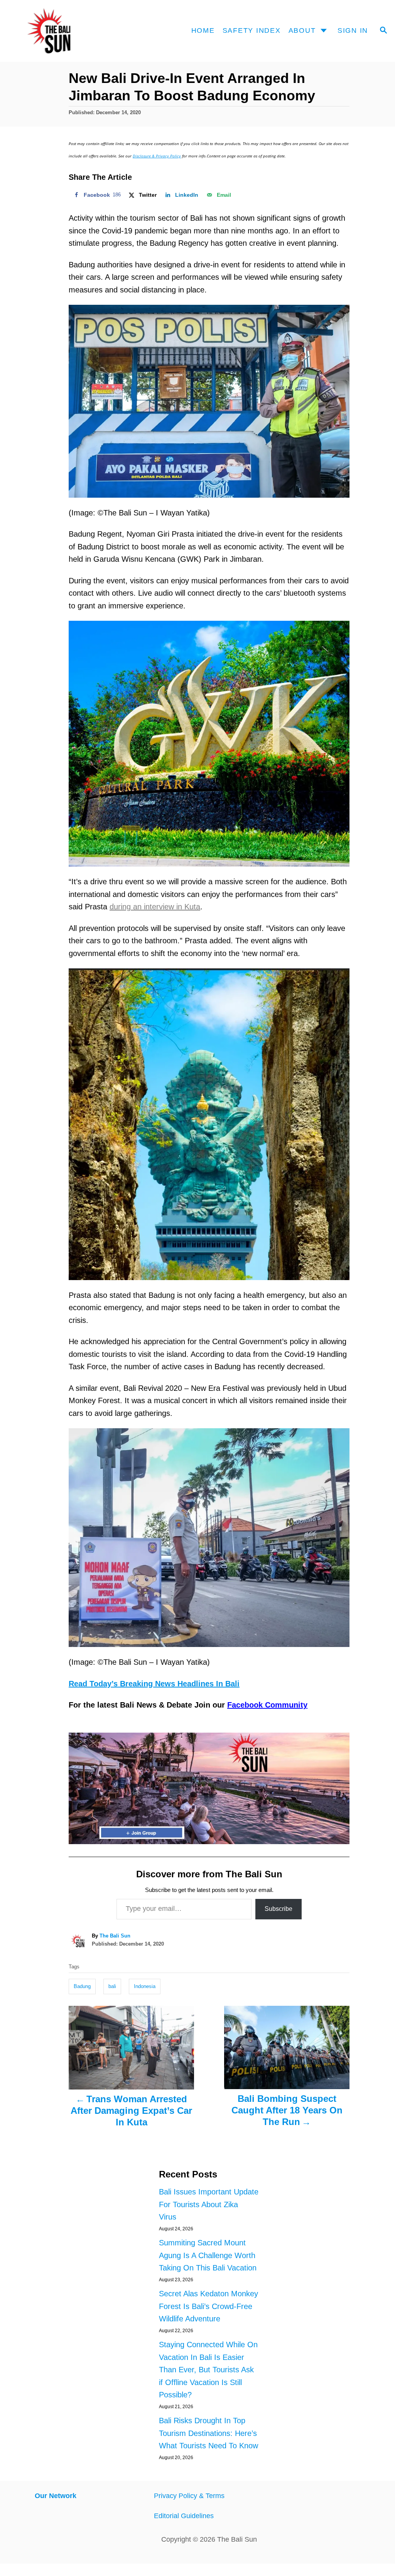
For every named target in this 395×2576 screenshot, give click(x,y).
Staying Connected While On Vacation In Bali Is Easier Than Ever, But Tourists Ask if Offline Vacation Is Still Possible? (208, 2370)
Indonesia (145, 1986)
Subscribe (279, 1909)
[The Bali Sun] (59, 31)
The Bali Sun (115, 1936)
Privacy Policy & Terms (189, 2496)
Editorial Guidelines (184, 2516)
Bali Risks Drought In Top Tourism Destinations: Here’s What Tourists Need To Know (208, 2433)
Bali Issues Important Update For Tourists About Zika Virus (209, 2204)
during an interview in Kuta (155, 907)
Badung (82, 1986)
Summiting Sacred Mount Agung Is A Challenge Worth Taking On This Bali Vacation (208, 2255)
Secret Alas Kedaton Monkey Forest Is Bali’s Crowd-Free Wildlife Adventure (208, 2306)
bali (112, 1986)
